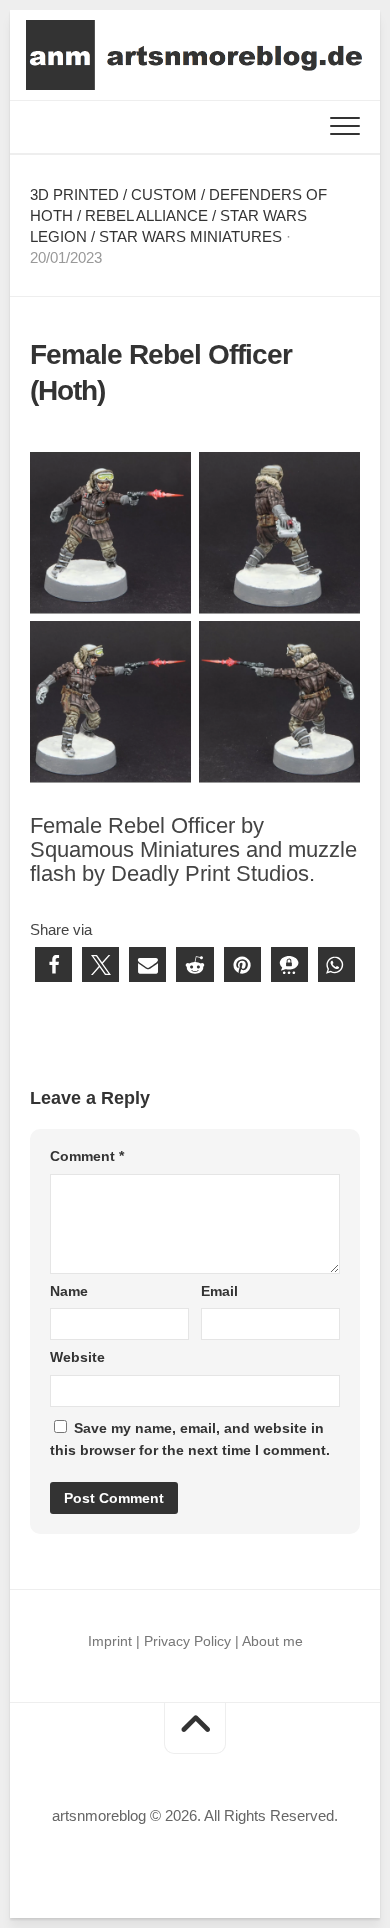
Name (69, 1291)
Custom (164, 194)
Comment (87, 1156)
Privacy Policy (187, 1641)
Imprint (110, 1641)
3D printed (74, 194)
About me (272, 1641)
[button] (53, 964)
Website (77, 1357)
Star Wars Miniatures (190, 236)
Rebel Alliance (146, 215)
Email (219, 1291)
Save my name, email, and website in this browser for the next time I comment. (190, 1439)
